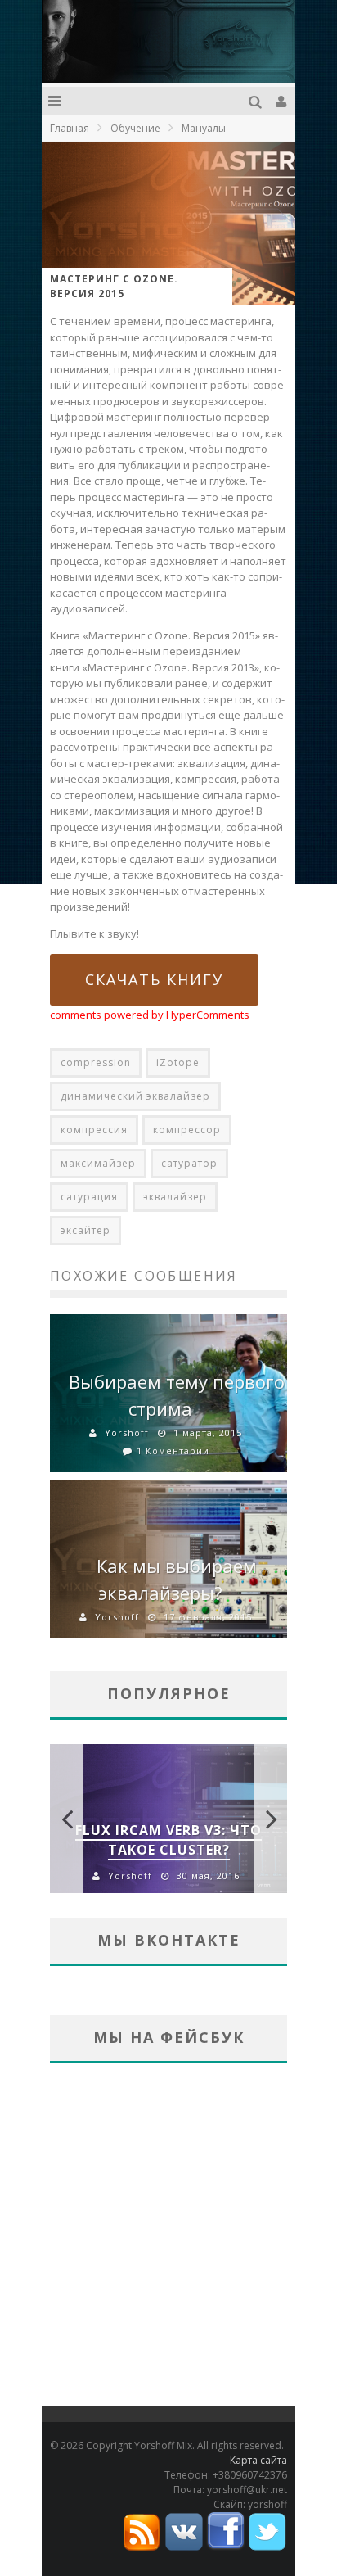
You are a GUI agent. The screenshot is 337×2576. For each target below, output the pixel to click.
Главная (70, 128)
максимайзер (98, 1163)
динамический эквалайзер (135, 1096)
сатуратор (189, 1163)
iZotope (178, 1062)
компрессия (94, 1130)
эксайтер (85, 1230)
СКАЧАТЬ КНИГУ (154, 979)
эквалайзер (175, 1197)
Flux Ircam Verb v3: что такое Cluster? (168, 1840)
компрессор (187, 1130)
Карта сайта (258, 2460)
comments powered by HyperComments (150, 1015)
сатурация (89, 1197)
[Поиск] (257, 101)
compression (96, 1062)
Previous (66, 1819)
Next (271, 1819)
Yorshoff (127, 1433)
